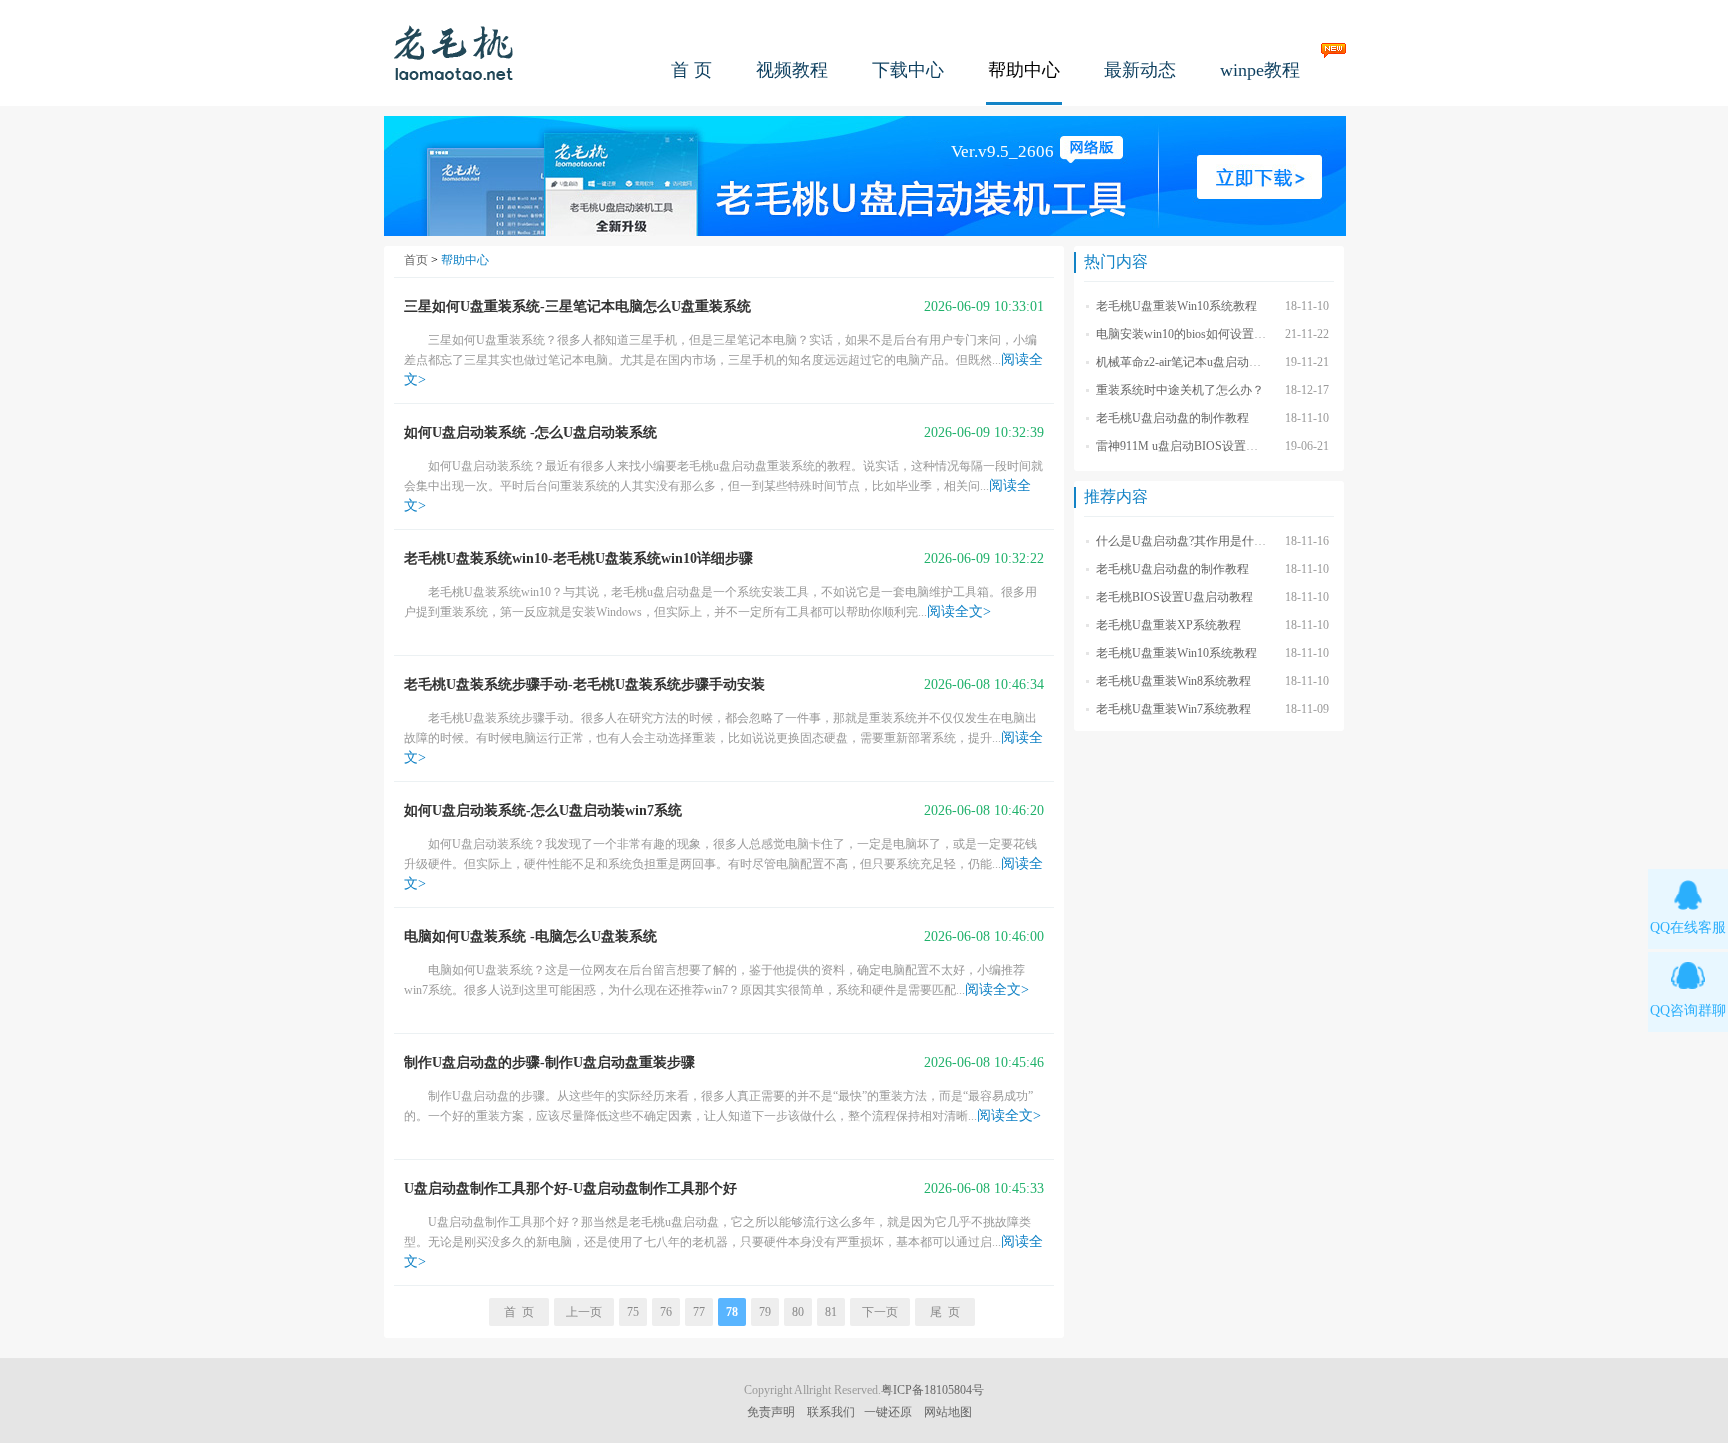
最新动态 (1140, 70)
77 (699, 1312)
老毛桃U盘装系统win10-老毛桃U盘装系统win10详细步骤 (578, 558)
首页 (416, 260)
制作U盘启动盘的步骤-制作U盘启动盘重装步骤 (549, 1062)
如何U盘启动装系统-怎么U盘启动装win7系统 (543, 810)
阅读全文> (959, 611)
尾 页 (945, 1312)
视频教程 (792, 70)
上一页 (584, 1312)
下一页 (880, 1312)
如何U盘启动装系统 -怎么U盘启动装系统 (530, 432)
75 (633, 1312)
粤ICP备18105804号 (932, 1390)
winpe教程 (1260, 70)
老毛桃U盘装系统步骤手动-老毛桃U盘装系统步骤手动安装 (584, 684)
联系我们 (831, 1412)
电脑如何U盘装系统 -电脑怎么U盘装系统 (530, 936)
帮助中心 (1024, 70)
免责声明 (771, 1412)
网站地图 (948, 1412)
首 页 (691, 70)
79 (765, 1312)
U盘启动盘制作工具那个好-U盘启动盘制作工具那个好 (570, 1188)
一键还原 (888, 1412)
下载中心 (908, 70)
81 (831, 1312)
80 (798, 1312)
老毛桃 (454, 52)
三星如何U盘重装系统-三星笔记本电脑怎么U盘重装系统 (577, 306)
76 (666, 1312)
